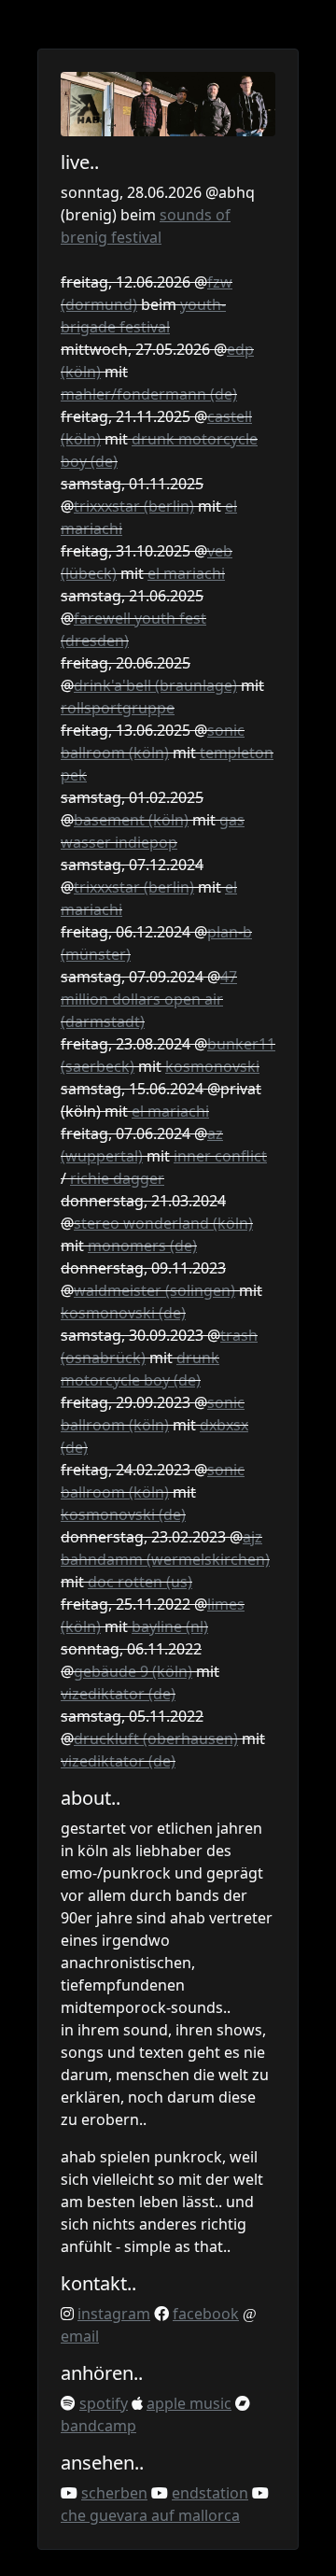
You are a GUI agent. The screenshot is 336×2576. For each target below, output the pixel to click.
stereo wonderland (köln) (163, 1223)
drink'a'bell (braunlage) (155, 685)
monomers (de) (142, 1246)
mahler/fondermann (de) (149, 394)
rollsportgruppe (118, 708)
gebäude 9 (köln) (133, 1671)
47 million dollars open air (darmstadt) (149, 999)
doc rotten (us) (140, 1582)
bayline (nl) (170, 1626)
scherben (114, 2493)
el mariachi (186, 573)
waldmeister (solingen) (154, 1290)
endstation (210, 2493)
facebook (206, 2314)
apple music (189, 2403)
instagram (114, 2314)
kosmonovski (212, 1066)
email (80, 2336)
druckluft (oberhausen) (156, 1738)
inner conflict (220, 1156)
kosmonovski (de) (123, 1313)
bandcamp (98, 2426)
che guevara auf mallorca (150, 2515)
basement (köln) (131, 820)
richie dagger (117, 1178)
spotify (104, 2403)
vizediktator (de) (118, 1694)
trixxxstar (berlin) (134, 506)
